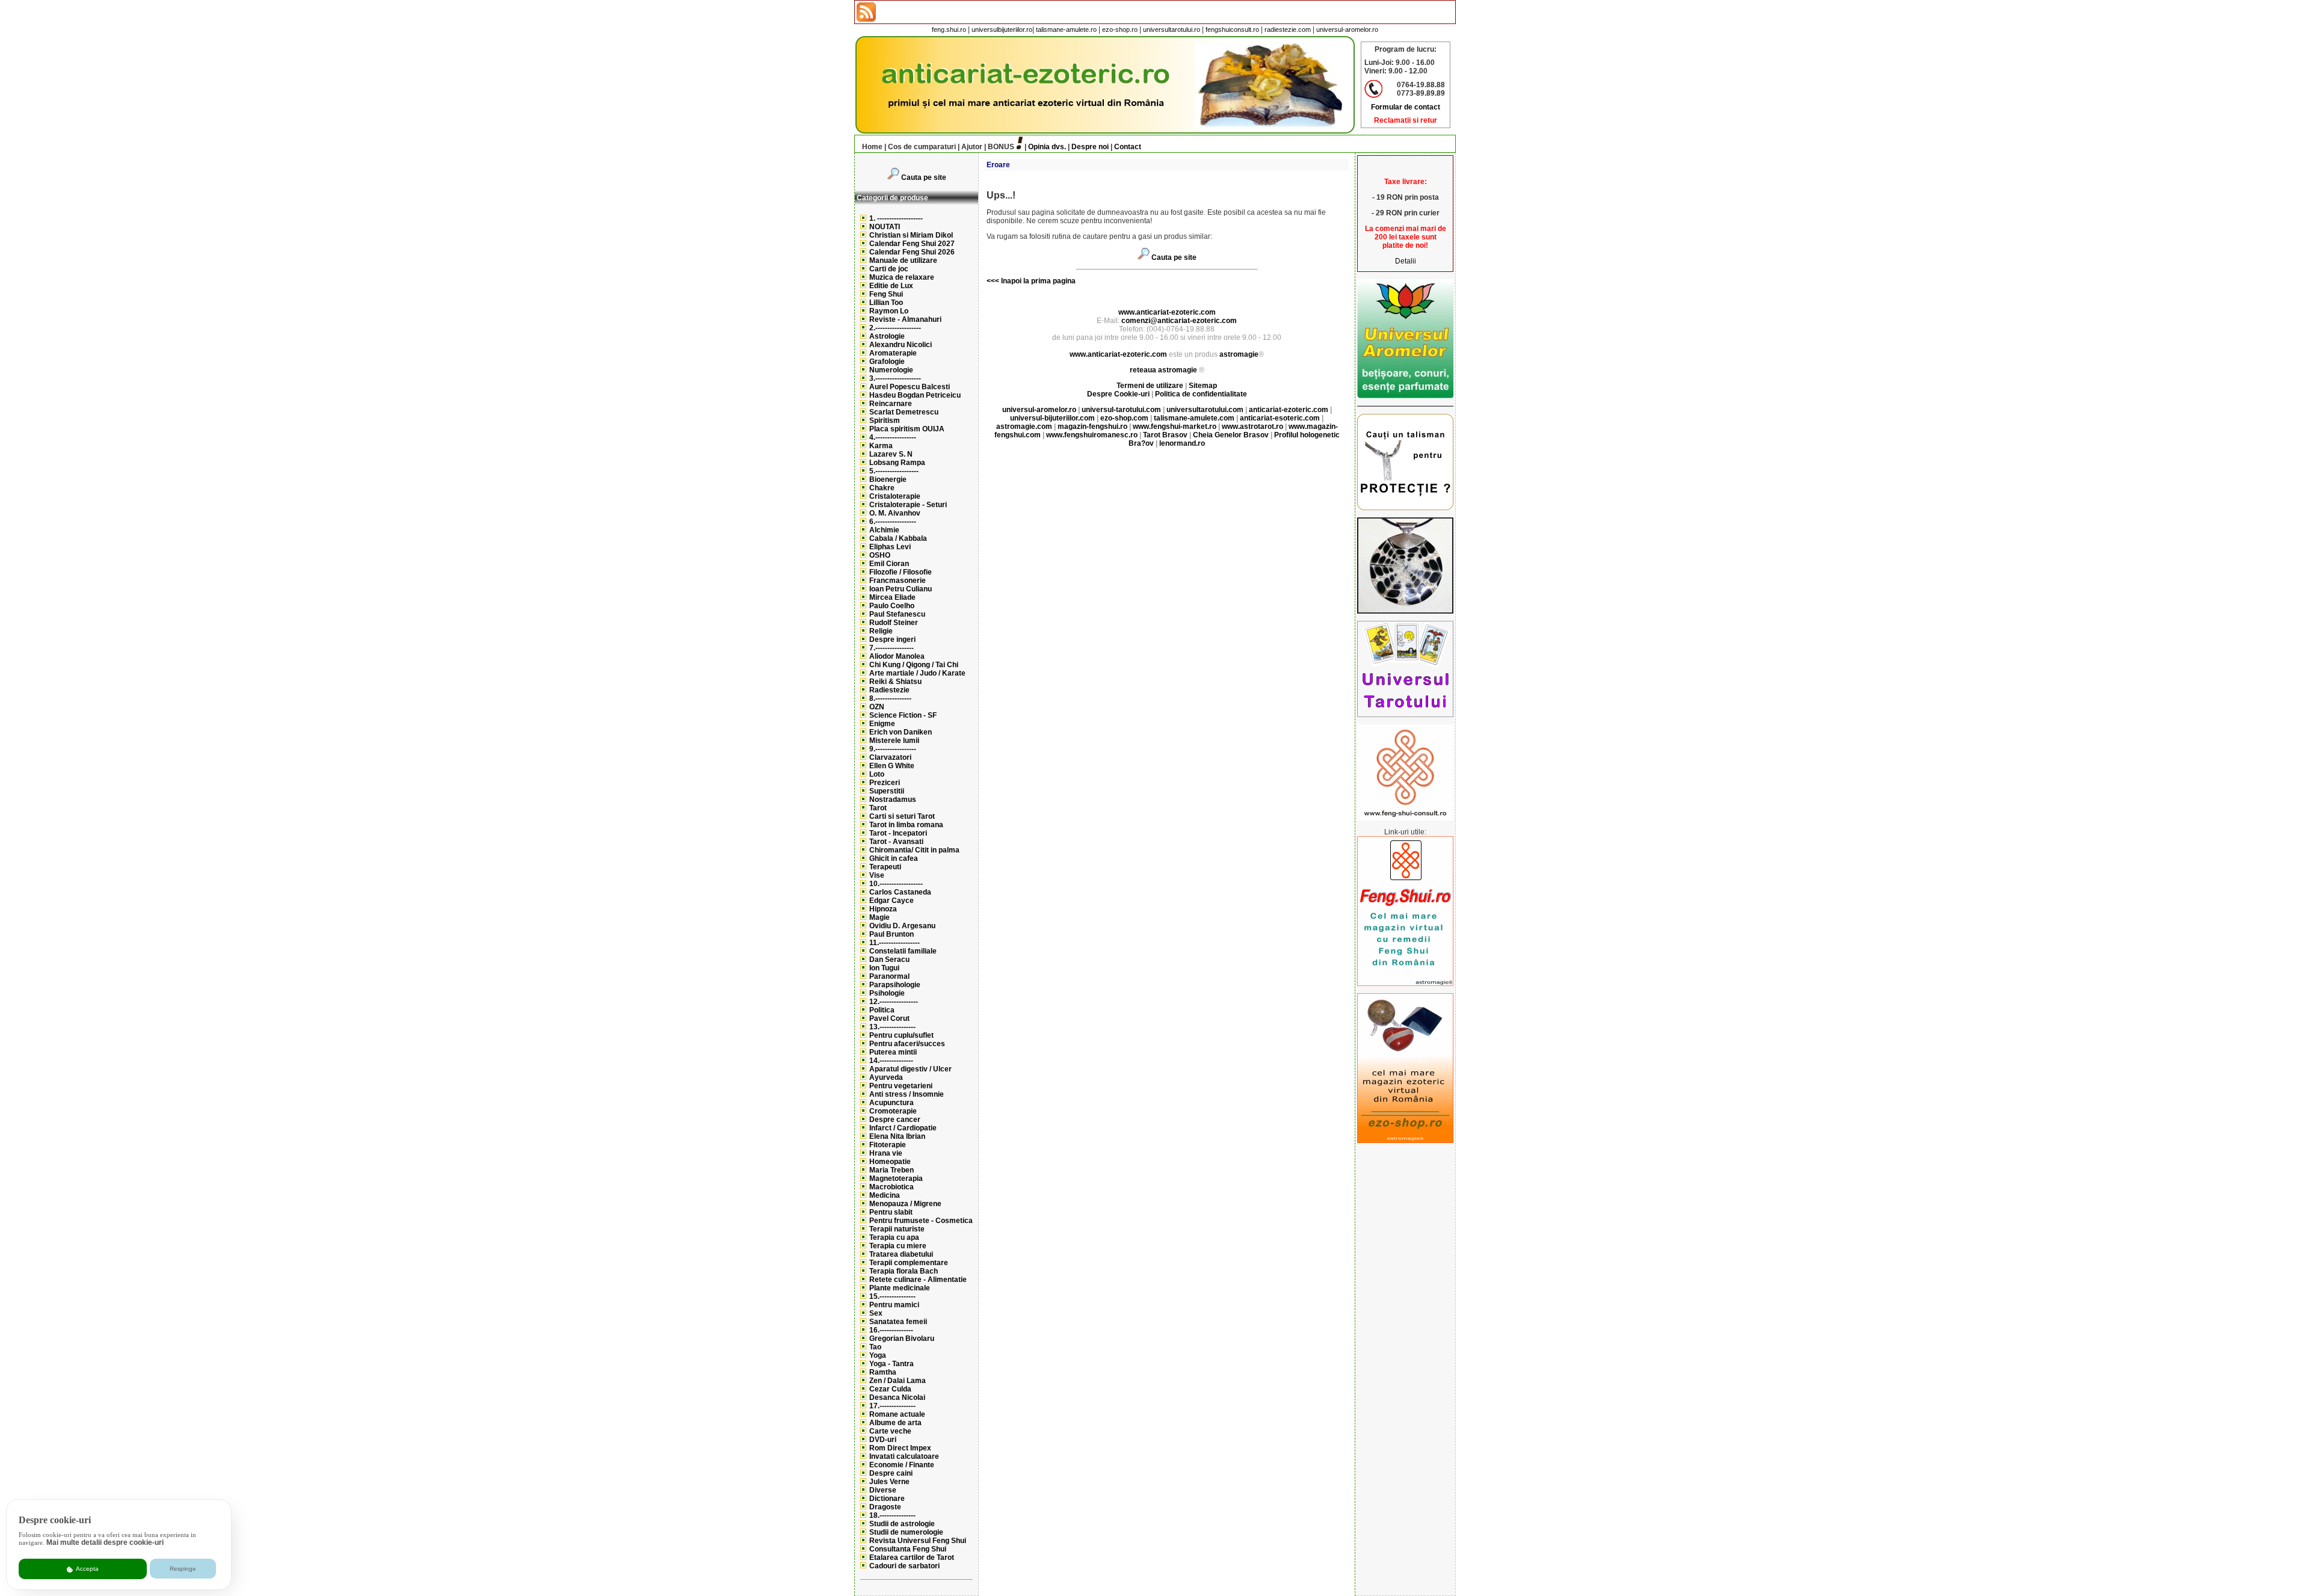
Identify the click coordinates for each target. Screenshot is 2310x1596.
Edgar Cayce (892, 901)
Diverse (883, 1490)
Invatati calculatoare (904, 1456)
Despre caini (891, 1473)
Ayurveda (886, 1077)
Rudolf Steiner (894, 623)
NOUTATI (885, 227)
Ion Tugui (884, 968)
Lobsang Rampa (897, 463)
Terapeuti (885, 867)
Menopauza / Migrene (905, 1204)
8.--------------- (890, 698)
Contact (1128, 147)
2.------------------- (895, 328)
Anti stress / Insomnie (907, 1094)
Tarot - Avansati (896, 842)
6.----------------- (893, 522)
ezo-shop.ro (1120, 29)
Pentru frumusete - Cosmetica (921, 1221)
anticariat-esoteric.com (1280, 418)
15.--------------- (892, 1296)
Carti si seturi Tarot (902, 816)
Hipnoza (883, 909)
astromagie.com (1024, 427)
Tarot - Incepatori (898, 833)
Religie (881, 631)
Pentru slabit (891, 1212)
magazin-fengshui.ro (1092, 427)
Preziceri (885, 783)
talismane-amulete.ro (1066, 29)
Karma (881, 446)
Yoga (878, 1355)
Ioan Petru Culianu (901, 589)
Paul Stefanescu (897, 614)
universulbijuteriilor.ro (1002, 29)
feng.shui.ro (949, 29)
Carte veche (890, 1431)
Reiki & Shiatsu (895, 682)
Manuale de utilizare (903, 260)
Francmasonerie (898, 581)
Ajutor (972, 147)
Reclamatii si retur (1406, 120)
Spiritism (885, 421)
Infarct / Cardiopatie (903, 1128)
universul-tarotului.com (1121, 410)
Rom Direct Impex (900, 1448)
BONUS (1001, 147)
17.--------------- (892, 1406)
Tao (875, 1347)
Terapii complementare (909, 1263)
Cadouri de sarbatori (904, 1566)
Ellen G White (892, 766)
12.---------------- (894, 1002)
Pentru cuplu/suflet (901, 1035)
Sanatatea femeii (898, 1322)
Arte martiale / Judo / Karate (917, 673)
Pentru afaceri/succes (907, 1044)
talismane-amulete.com (1194, 418)
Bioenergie (888, 479)
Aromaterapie (893, 353)
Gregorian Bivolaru (902, 1339)
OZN (877, 707)
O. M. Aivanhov (895, 513)
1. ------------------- (896, 218)
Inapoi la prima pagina (1037, 281)
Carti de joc (889, 269)
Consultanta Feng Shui (908, 1549)
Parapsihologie (895, 985)
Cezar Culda (890, 1389)
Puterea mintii (893, 1052)
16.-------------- (891, 1330)
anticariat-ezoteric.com (1289, 410)
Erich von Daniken (901, 732)
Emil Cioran (889, 564)
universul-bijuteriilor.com (1052, 418)
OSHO (880, 555)
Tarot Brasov (1165, 435)
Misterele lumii (894, 741)
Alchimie (884, 530)
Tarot (878, 808)
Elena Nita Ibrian (897, 1136)
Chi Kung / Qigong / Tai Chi (914, 665)
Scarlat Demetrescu (904, 412)
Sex (876, 1313)
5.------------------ (894, 471)
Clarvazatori (890, 757)
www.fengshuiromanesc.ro (1092, 435)
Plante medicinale (900, 1288)
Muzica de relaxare (902, 277)
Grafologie (887, 362)
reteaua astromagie (1163, 370)
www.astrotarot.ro (1252, 427)
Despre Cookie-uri (1118, 394)
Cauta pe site (924, 177)
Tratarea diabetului (901, 1254)
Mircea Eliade (892, 597)
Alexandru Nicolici (901, 345)
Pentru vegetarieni (901, 1086)
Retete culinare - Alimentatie (918, 1280)
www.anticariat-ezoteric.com (1167, 312)
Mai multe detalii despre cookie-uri (105, 1542)
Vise (877, 875)
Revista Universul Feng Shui (918, 1541)
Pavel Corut (889, 1018)
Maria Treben (892, 1170)
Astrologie (887, 336)
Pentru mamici (894, 1305)
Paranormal (889, 976)
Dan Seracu (889, 960)
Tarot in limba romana (906, 825)
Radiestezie (889, 690)
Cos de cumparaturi (922, 147)
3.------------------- (895, 378)
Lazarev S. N (891, 454)
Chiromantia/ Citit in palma (914, 850)
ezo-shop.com (1124, 418)
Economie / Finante (902, 1465)
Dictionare (887, 1499)
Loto (877, 774)
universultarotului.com (1205, 410)
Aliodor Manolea (897, 656)
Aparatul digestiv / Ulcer (910, 1069)
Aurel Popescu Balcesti (910, 387)
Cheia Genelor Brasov (1231, 435)
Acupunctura (892, 1103)
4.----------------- (893, 437)
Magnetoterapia (896, 1179)
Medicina (885, 1195)
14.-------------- (891, 1061)
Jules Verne (889, 1482)
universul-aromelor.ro (1347, 29)
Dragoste (885, 1507)
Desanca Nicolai (897, 1397)
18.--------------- (892, 1515)
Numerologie (891, 370)
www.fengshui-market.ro (1175, 427)
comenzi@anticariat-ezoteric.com (1179, 321)
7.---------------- (892, 648)
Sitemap (1203, 386)
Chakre (882, 488)
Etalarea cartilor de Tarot (912, 1557)
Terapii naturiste (897, 1229)
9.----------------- (893, 749)
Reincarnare (891, 404)
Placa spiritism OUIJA (907, 429)
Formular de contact (1406, 107)
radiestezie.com (1288, 29)
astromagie (1239, 354)
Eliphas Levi (890, 547)
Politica (882, 1010)
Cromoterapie (893, 1111)
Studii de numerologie (906, 1532)
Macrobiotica (892, 1187)
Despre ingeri (892, 639)
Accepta (87, 1569)
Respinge (183, 1569)
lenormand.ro (1182, 443)
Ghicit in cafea (894, 858)
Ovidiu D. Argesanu (902, 926)
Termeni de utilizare (1151, 386)
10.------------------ (896, 884)
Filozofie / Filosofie (901, 572)
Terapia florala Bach (904, 1271)
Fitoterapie (888, 1145)
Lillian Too (886, 303)
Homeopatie (890, 1162)
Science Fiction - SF (903, 715)
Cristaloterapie (895, 496)
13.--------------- (892, 1027)
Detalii (1406, 261)
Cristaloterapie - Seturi (908, 505)
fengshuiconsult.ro (1232, 29)
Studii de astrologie (902, 1524)
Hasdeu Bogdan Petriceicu (915, 395)
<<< (993, 281)
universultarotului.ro (1172, 29)
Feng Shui (886, 294)
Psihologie (887, 993)
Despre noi (1090, 147)
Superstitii (887, 791)
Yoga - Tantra (892, 1364)
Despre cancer (895, 1120)
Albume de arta (895, 1423)
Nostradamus (893, 800)
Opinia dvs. (1047, 147)
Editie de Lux (891, 286)
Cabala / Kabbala (898, 538)
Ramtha (883, 1372)
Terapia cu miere (898, 1246)
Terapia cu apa (894, 1237)
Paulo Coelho (892, 606)
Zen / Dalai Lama (898, 1381)
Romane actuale (897, 1414)
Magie (879, 917)
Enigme (882, 724)
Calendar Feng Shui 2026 (912, 252)
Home (872, 147)
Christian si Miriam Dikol (911, 235)
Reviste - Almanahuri (905, 319)
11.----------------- (895, 943)
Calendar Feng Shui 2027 (912, 244)
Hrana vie (886, 1153)
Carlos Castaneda (900, 892)
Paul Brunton (892, 934)
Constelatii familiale (903, 951)
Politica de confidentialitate (1201, 394)
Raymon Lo (889, 311)
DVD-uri (883, 1440)
